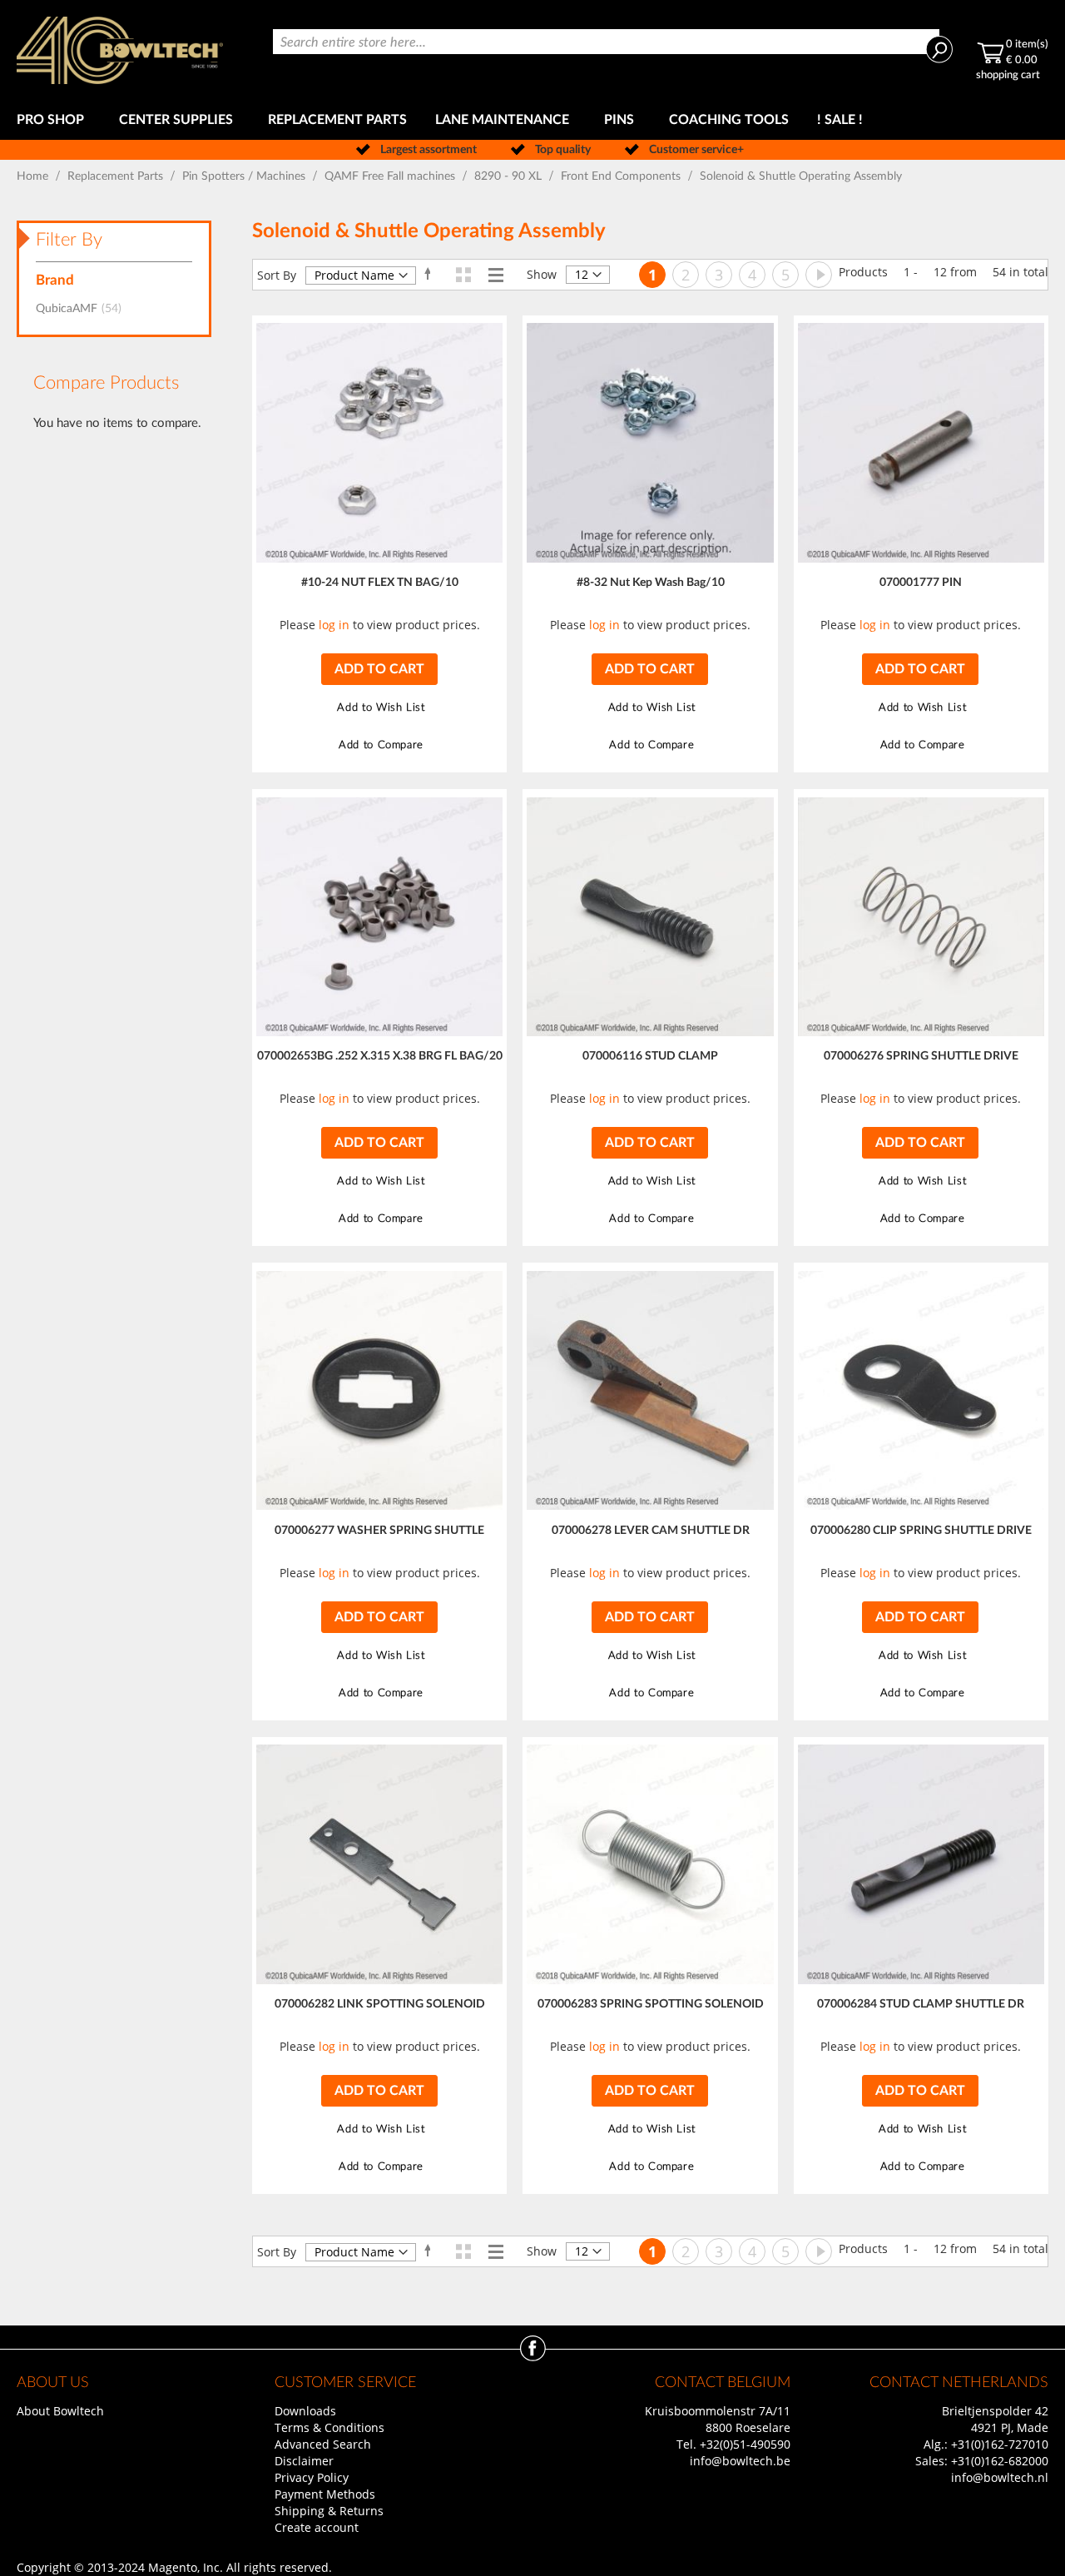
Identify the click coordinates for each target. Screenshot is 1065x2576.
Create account (317, 2527)
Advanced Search (323, 2444)
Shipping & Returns (329, 2511)
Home (34, 176)
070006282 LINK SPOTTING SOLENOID (380, 2004)
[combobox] (606, 42)
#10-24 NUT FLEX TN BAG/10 (380, 583)
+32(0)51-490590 (745, 2444)
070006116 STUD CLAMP (650, 1056)
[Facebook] (533, 2357)
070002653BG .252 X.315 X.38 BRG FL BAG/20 (380, 1056)
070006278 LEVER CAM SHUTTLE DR (651, 1531)
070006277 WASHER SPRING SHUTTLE (379, 1531)
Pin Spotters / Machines (245, 176)
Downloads (305, 2411)
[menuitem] (54, 120)
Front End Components (622, 176)
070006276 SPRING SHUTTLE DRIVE (921, 1056)
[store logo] (120, 50)
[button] (379, 708)
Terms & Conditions (329, 2427)
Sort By (277, 275)
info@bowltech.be (740, 2461)
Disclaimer (304, 2461)
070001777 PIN (921, 583)
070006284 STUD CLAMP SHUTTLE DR (921, 2004)
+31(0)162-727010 (1000, 2444)
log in (334, 625)
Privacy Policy (312, 2477)
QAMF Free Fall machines (391, 176)
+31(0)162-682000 (1000, 2461)
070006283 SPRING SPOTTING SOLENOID (651, 2004)
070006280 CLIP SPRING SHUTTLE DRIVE (921, 1531)
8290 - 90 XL (510, 176)
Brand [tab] (55, 280)
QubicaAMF (84, 309)
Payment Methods (325, 2494)
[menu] (532, 120)
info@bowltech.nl (1000, 2477)
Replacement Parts (117, 176)
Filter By (69, 240)
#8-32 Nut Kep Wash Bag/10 (651, 583)
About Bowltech (60, 2411)
